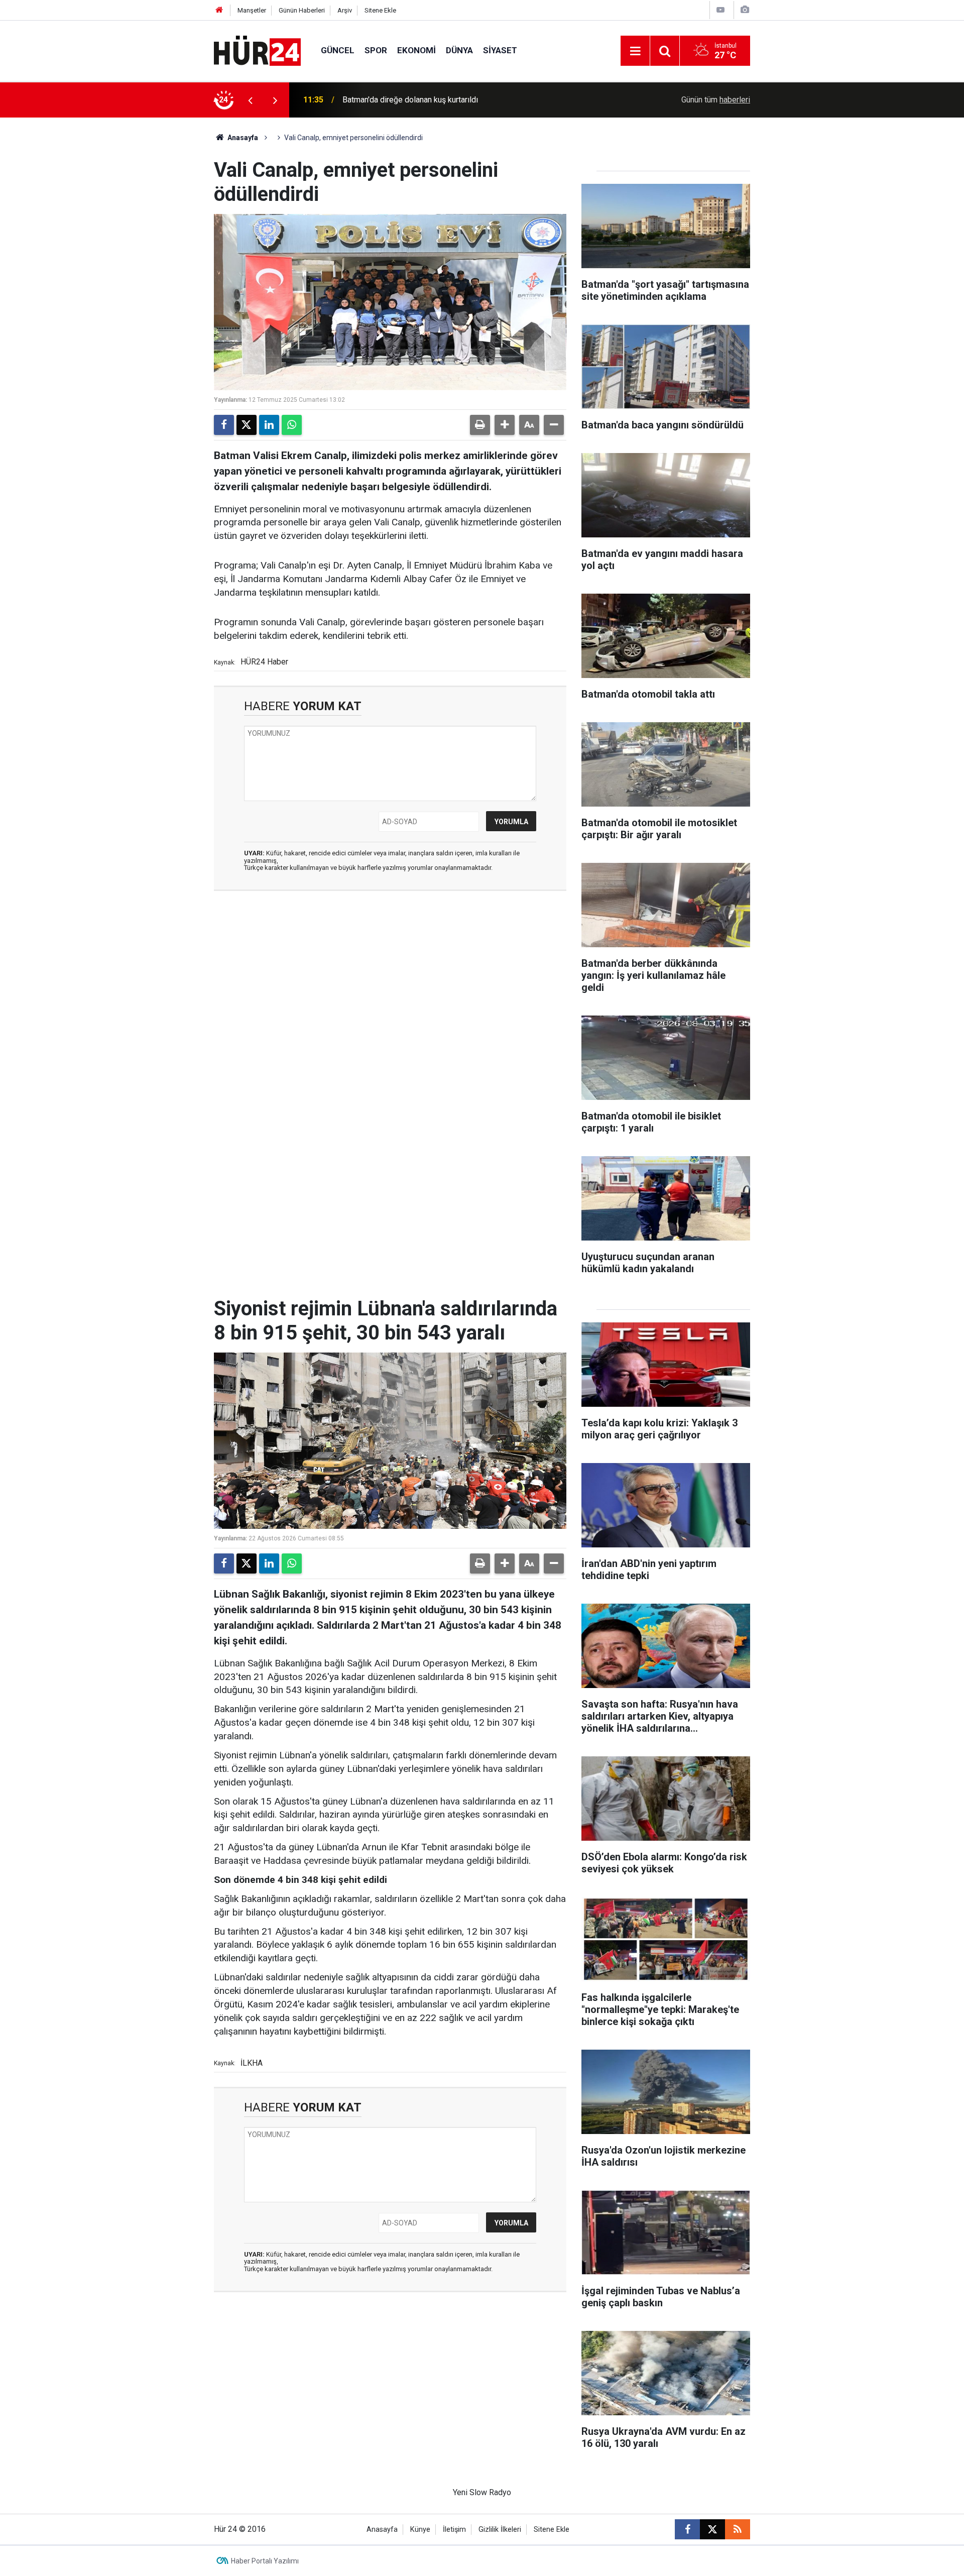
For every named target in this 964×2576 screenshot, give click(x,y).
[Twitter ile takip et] (712, 2529)
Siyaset (500, 50)
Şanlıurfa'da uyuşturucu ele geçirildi (404, 100)
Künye (420, 2530)
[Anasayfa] (219, 10)
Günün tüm (716, 100)
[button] (505, 425)
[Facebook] (224, 425)
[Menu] (635, 51)
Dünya (459, 50)
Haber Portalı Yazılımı (265, 2561)
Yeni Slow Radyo (482, 2492)
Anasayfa (242, 138)
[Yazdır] (480, 425)
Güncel (338, 50)
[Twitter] (247, 425)
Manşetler (252, 10)
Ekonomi (416, 50)
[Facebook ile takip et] (687, 2529)
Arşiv (345, 10)
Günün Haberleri (302, 10)
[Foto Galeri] (745, 10)
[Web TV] (720, 10)
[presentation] (250, 100)
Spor (376, 50)
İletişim (454, 2530)
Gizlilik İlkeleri (500, 2530)
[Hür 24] (257, 50)
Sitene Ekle (380, 10)
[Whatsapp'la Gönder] (292, 425)
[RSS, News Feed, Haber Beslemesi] (738, 2529)
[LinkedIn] (269, 425)
